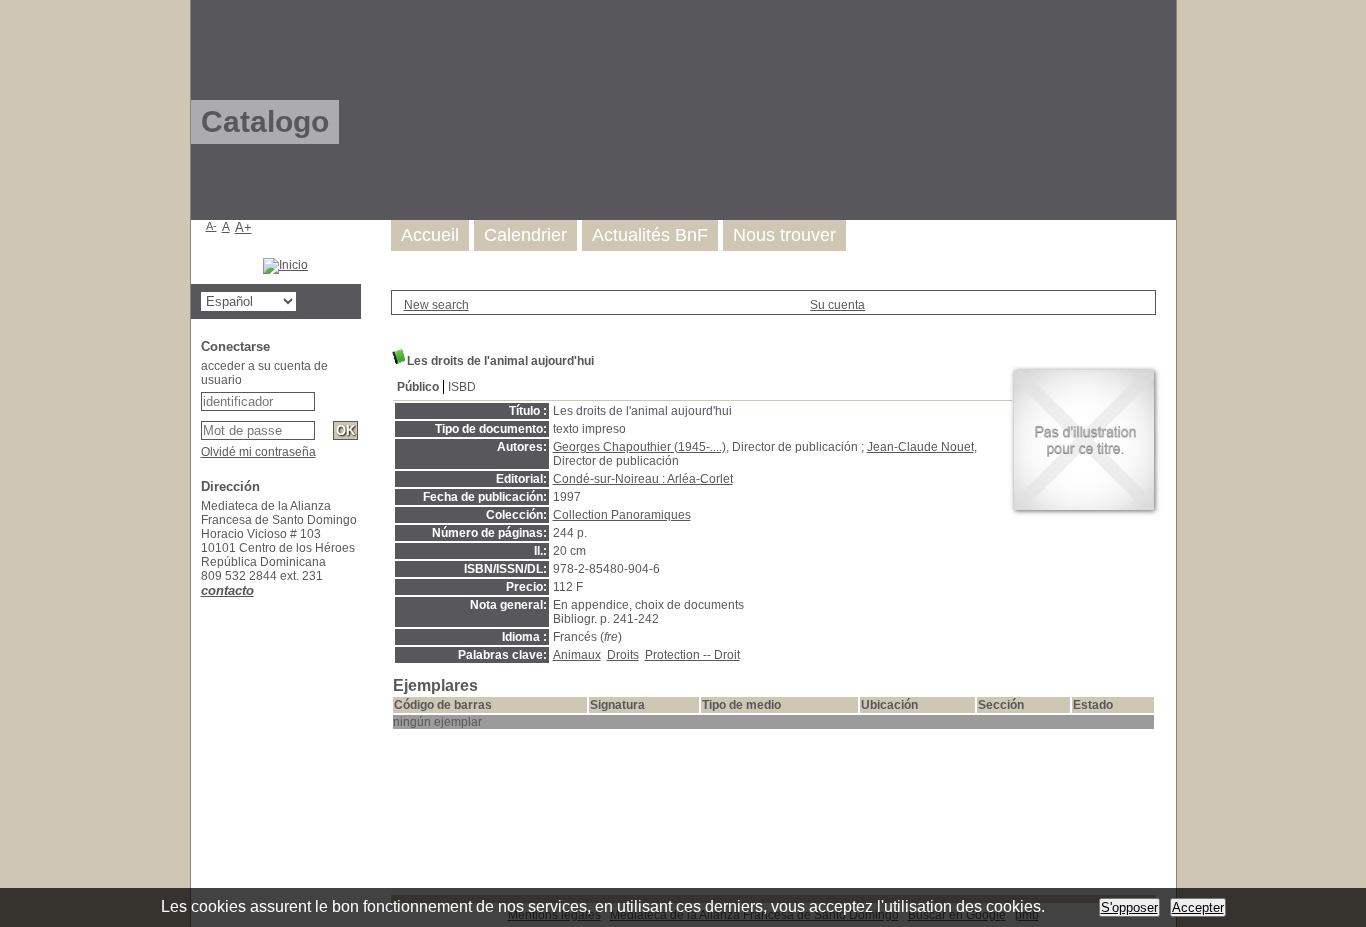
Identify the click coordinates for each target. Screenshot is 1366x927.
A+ (243, 227)
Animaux (577, 655)
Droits (623, 655)
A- (211, 226)
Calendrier (525, 235)
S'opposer (1129, 907)
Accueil (430, 235)
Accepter (1198, 907)
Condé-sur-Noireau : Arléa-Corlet (643, 479)
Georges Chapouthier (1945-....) (639, 447)
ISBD (462, 387)
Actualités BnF (650, 235)
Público (418, 387)
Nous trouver (784, 235)
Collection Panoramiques (622, 515)
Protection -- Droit (692, 655)
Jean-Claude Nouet (920, 447)
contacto (227, 590)
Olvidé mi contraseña (258, 452)
